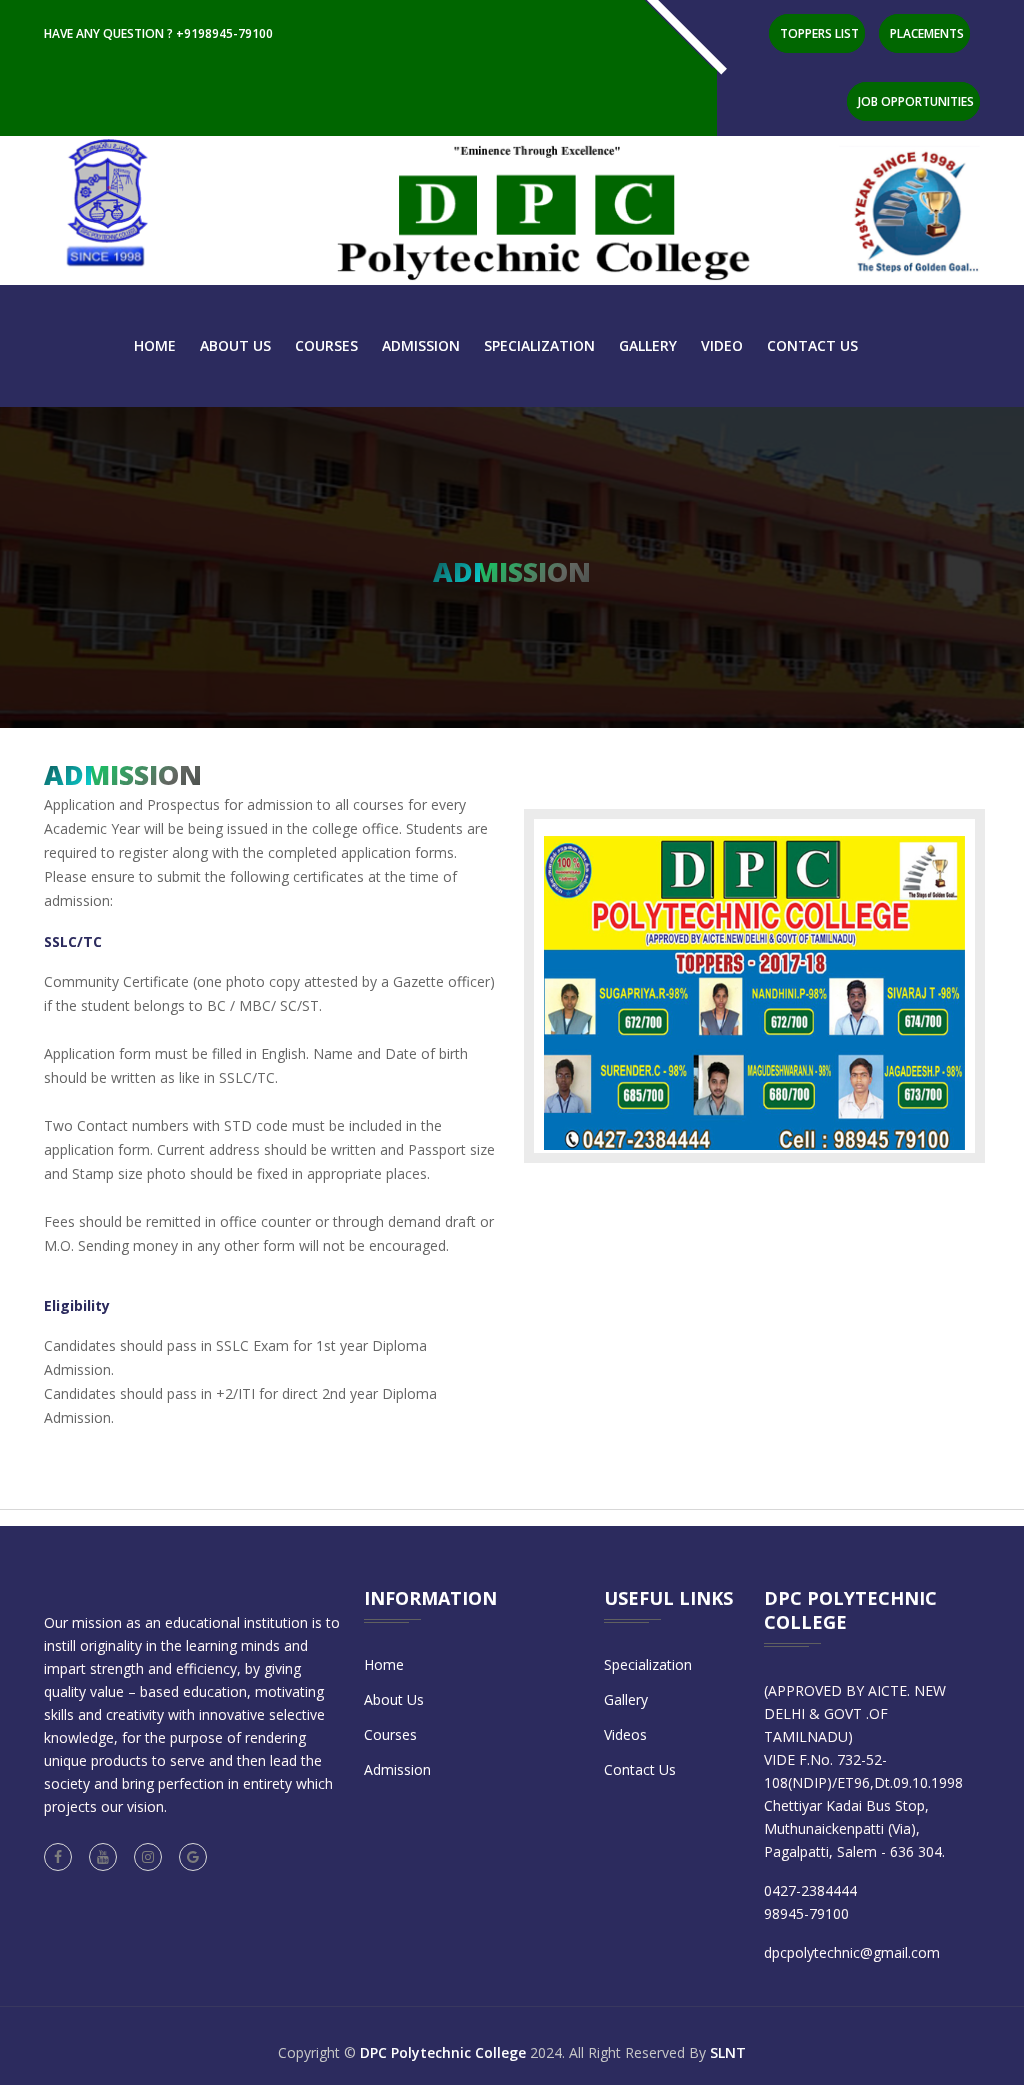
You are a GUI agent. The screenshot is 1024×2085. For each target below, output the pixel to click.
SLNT (728, 2052)
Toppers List (819, 33)
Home (155, 345)
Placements (927, 33)
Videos (625, 1734)
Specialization (539, 345)
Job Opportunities (916, 101)
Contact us (812, 345)
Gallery (648, 345)
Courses (390, 1734)
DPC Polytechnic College (443, 2052)
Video (722, 345)
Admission (421, 345)
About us (235, 345)
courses (326, 345)
